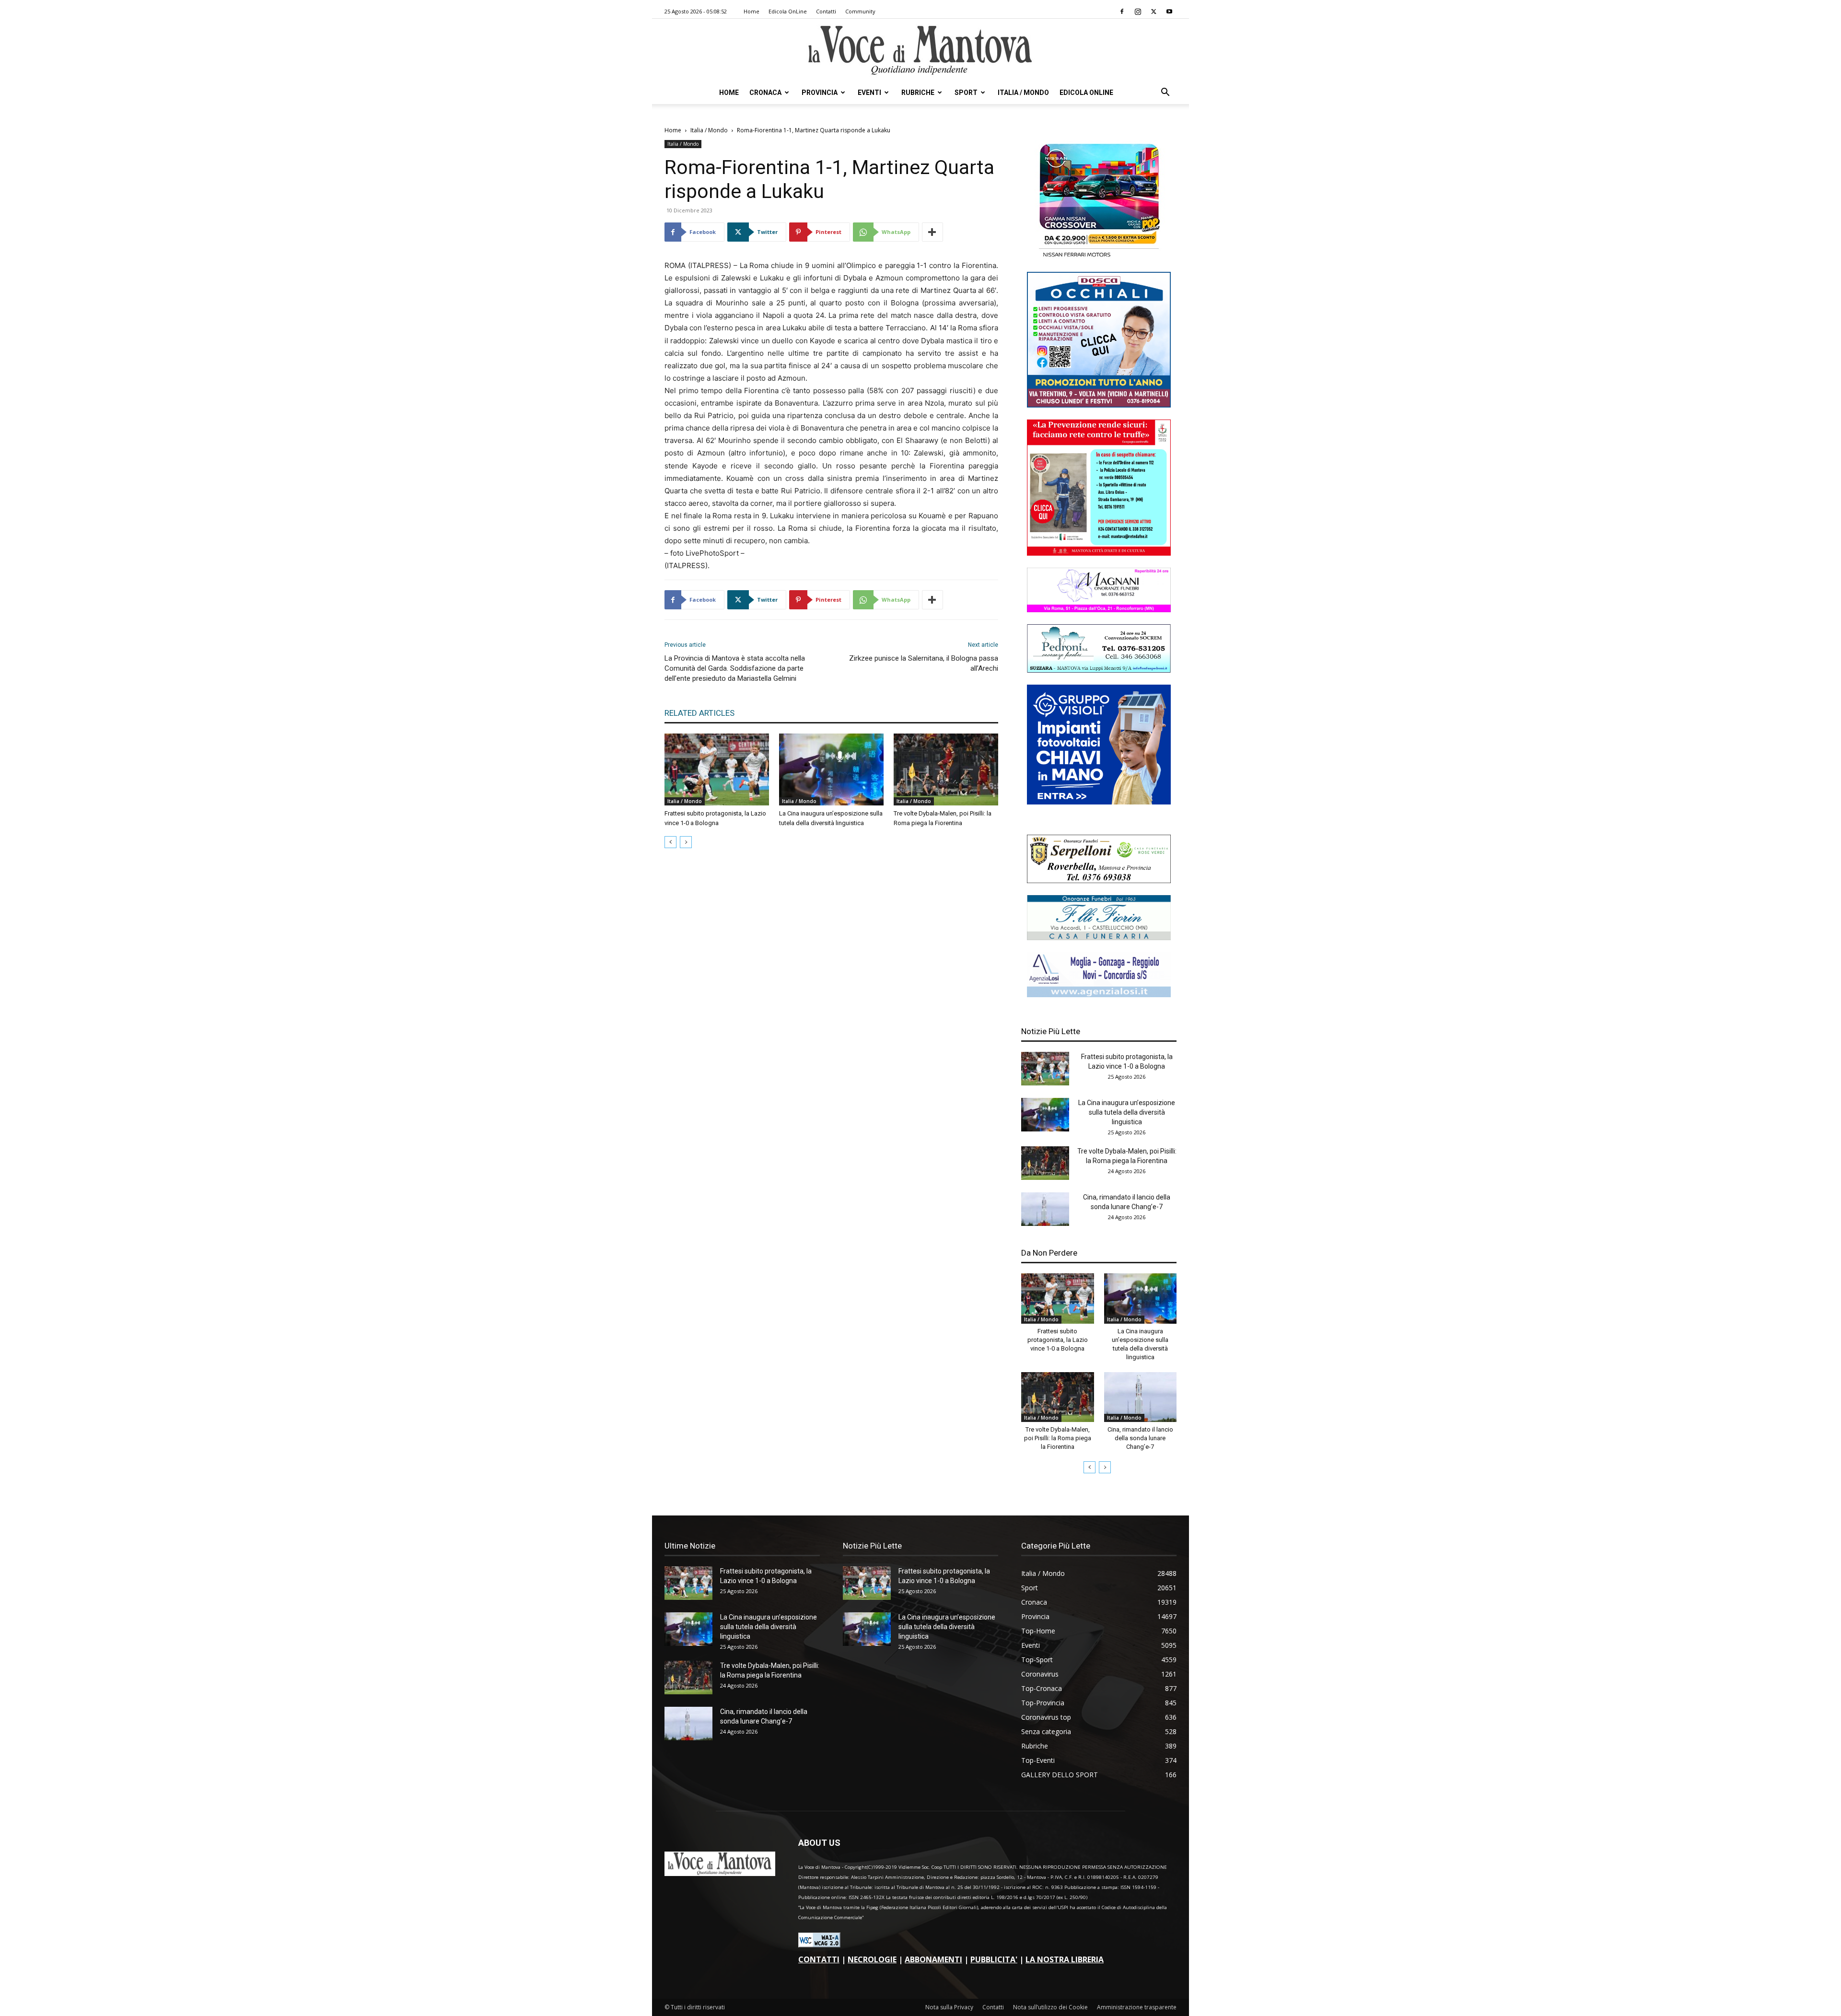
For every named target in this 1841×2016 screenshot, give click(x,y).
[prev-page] (670, 842)
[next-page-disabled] (686, 842)
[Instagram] (1138, 12)
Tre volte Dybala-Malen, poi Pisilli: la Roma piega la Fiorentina (1058, 1438)
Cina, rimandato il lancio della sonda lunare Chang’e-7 (1140, 1438)
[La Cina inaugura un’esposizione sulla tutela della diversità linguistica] (831, 769)
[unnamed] (1099, 995)
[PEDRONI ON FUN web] (1099, 670)
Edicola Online (1086, 93)
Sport (966, 93)
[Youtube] (1169, 12)
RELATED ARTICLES (699, 713)
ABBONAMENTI (933, 1959)
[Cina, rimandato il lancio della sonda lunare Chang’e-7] (1045, 1209)
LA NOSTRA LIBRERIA (1065, 1959)
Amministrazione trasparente (1137, 2007)
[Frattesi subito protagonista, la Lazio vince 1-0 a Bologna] (717, 769)
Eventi (869, 93)
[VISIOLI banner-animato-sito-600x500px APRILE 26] (1099, 802)
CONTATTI (819, 1959)
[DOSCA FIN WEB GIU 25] (1099, 405)
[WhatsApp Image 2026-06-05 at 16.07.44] (1099, 257)
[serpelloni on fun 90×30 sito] (1099, 880)
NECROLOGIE (872, 1959)
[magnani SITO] (1099, 610)
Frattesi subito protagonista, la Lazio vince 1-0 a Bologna (1058, 1340)
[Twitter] (1154, 12)
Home (752, 11)
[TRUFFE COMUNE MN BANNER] (1099, 553)
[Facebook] (1122, 12)
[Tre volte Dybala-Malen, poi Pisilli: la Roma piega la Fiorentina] (946, 769)
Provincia (820, 93)
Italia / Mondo (1023, 93)
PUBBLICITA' (994, 1959)
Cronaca (765, 93)
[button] (1165, 93)
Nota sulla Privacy (949, 2007)
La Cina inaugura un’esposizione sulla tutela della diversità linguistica (1127, 1112)
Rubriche (918, 93)
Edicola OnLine (788, 11)
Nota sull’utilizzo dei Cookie (1050, 2007)
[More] (932, 232)
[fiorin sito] (1099, 938)
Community (860, 11)
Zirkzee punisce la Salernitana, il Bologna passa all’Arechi (924, 663)
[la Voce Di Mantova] (920, 51)
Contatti (826, 11)
